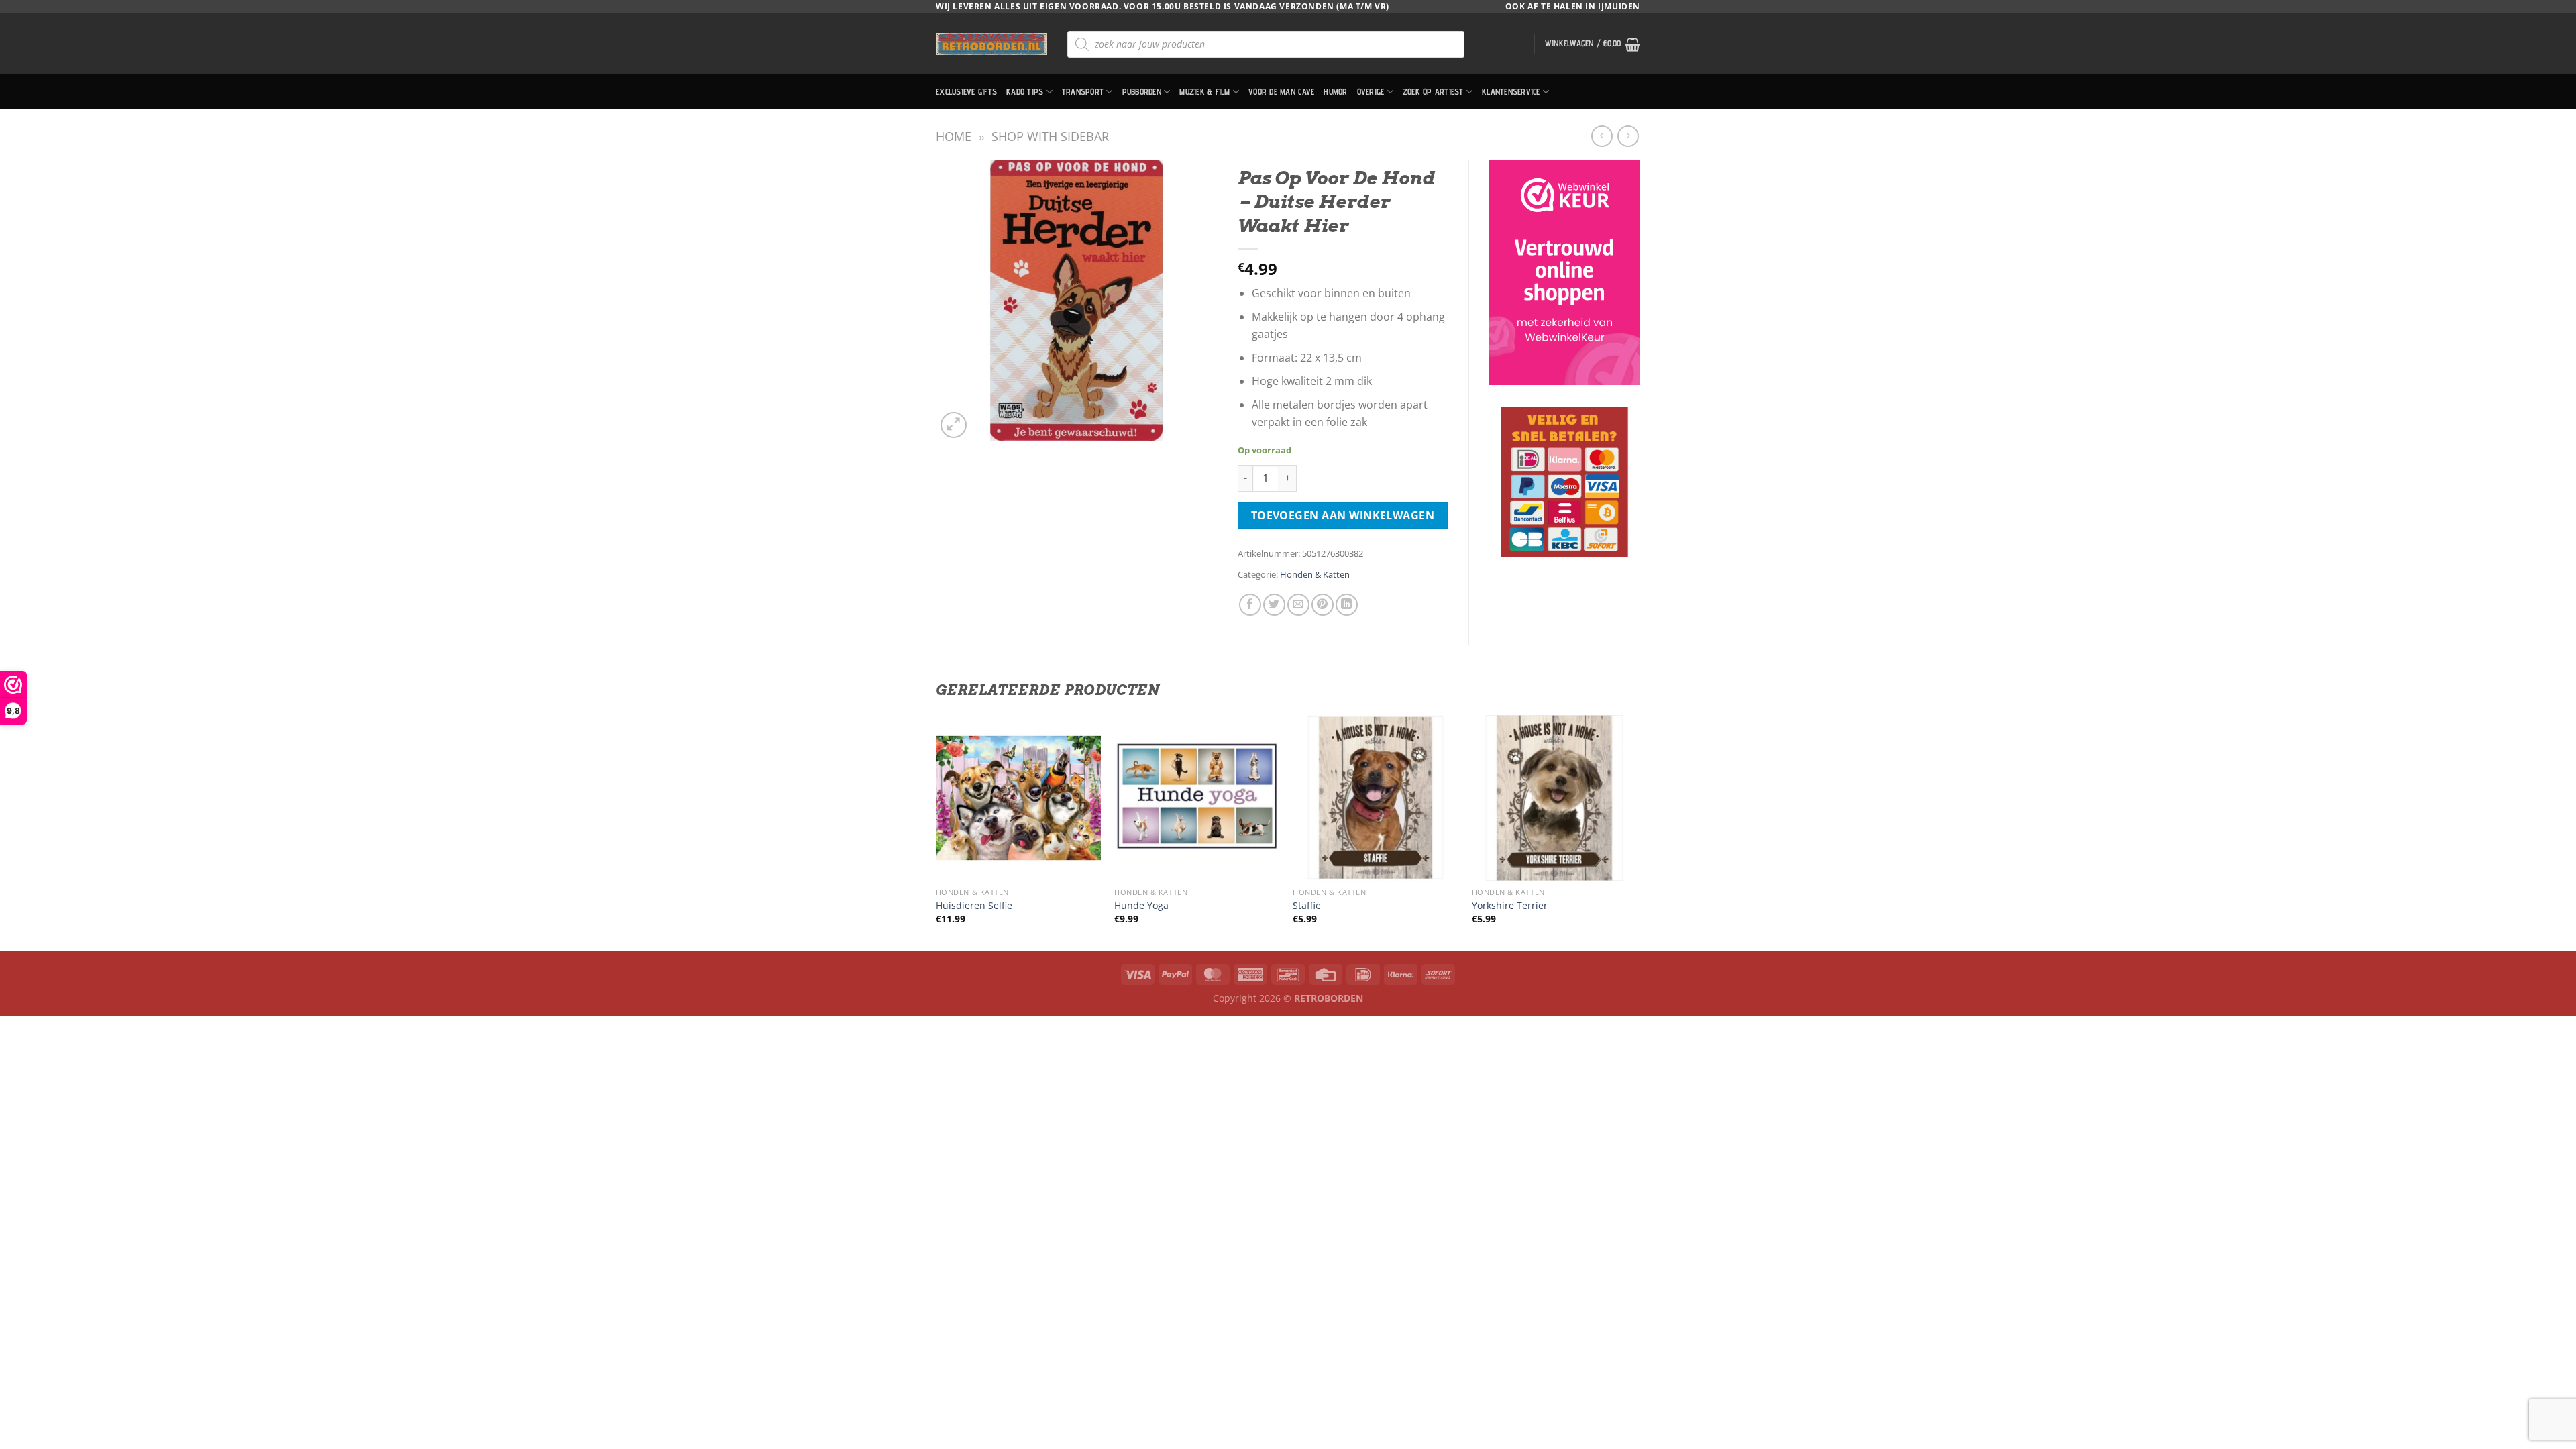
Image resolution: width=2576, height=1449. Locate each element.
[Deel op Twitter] (1274, 605)
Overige (1371, 92)
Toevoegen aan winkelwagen (1343, 515)
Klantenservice (1511, 92)
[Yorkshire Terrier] (1555, 798)
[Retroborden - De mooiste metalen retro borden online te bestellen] (991, 44)
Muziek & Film (1204, 92)
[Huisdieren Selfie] (1019, 798)
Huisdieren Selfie (974, 906)
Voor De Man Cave (1281, 92)
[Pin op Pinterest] (1323, 605)
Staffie (1307, 906)
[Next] (1636, 831)
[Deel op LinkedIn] (1347, 605)
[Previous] (936, 831)
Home (954, 136)
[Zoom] (954, 425)
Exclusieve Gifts (966, 92)
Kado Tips (1025, 92)
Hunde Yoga (1141, 906)
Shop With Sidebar (1050, 136)
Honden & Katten (1315, 574)
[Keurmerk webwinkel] (1565, 272)
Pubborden (1142, 92)
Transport (1083, 92)
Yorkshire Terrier (1510, 906)
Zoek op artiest (1433, 92)
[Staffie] (1376, 798)
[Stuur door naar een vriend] (1298, 605)
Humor (1335, 92)
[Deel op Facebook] (1250, 605)
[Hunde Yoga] (1197, 798)
